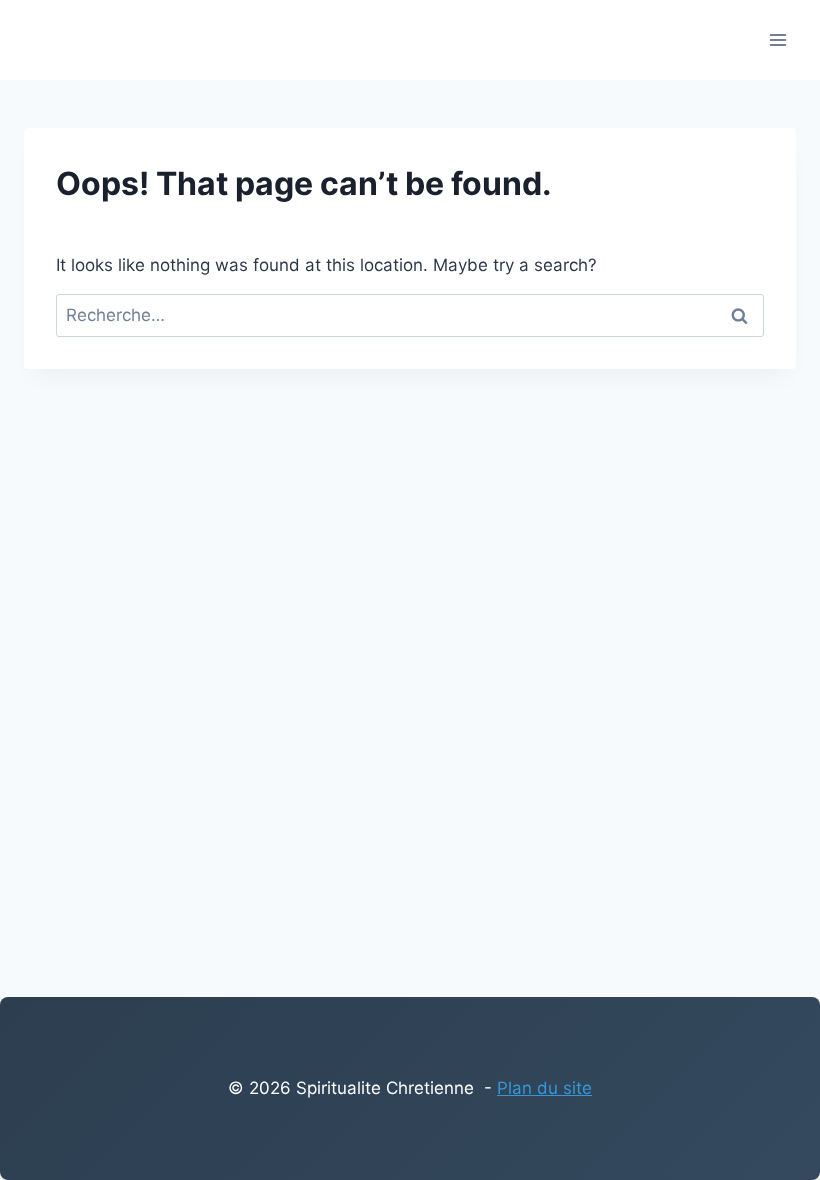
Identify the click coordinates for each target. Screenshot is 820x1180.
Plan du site (544, 1088)
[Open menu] (777, 39)
